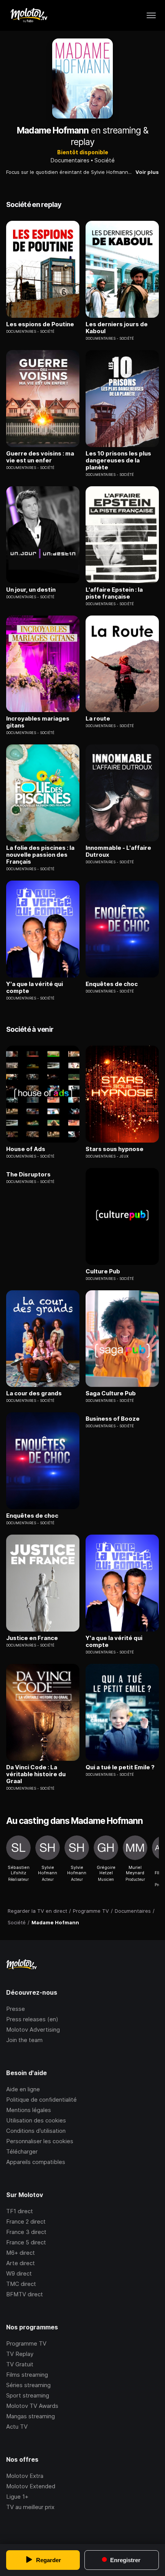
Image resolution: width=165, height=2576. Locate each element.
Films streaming (27, 2375)
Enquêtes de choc (112, 984)
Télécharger (22, 2151)
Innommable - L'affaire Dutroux (118, 851)
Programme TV (26, 2343)
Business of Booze (113, 1419)
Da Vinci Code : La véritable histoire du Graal (36, 1774)
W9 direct (19, 2273)
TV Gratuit (20, 2364)
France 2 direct (26, 2221)
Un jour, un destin (31, 590)
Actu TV (17, 2427)
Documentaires (70, 160)
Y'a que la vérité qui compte (35, 988)
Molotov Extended (31, 2486)
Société (105, 160)
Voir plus (147, 172)
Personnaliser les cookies (40, 2141)
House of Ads (26, 1149)
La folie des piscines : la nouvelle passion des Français (40, 855)
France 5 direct (26, 2242)
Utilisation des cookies (36, 2120)
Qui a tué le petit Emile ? (120, 1767)
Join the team (24, 2040)
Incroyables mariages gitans (38, 722)
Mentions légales (29, 2110)
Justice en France (32, 1638)
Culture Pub (103, 1271)
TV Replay (20, 2354)
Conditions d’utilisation (36, 2131)
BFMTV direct (25, 2294)
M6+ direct (21, 2253)
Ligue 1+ (17, 2497)
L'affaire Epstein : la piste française (114, 593)
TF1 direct (20, 2211)
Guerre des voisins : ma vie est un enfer (40, 457)
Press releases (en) (32, 2019)
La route (98, 719)
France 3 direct (26, 2232)
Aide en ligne (23, 2089)
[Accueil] (29, 15)
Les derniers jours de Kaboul (117, 328)
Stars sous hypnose (115, 1149)
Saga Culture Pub (111, 1393)
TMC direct (21, 2284)
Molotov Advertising (33, 2030)
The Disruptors (28, 1175)
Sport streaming (28, 2395)
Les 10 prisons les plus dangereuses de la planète (118, 460)
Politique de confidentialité (41, 2100)
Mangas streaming (31, 2416)
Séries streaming (28, 2385)
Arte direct (21, 2263)
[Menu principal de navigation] (151, 15)
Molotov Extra (25, 2476)
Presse (16, 2009)
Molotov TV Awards (32, 2406)
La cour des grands (34, 1393)
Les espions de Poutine (40, 324)
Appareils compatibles (36, 2162)
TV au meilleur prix (30, 2507)
